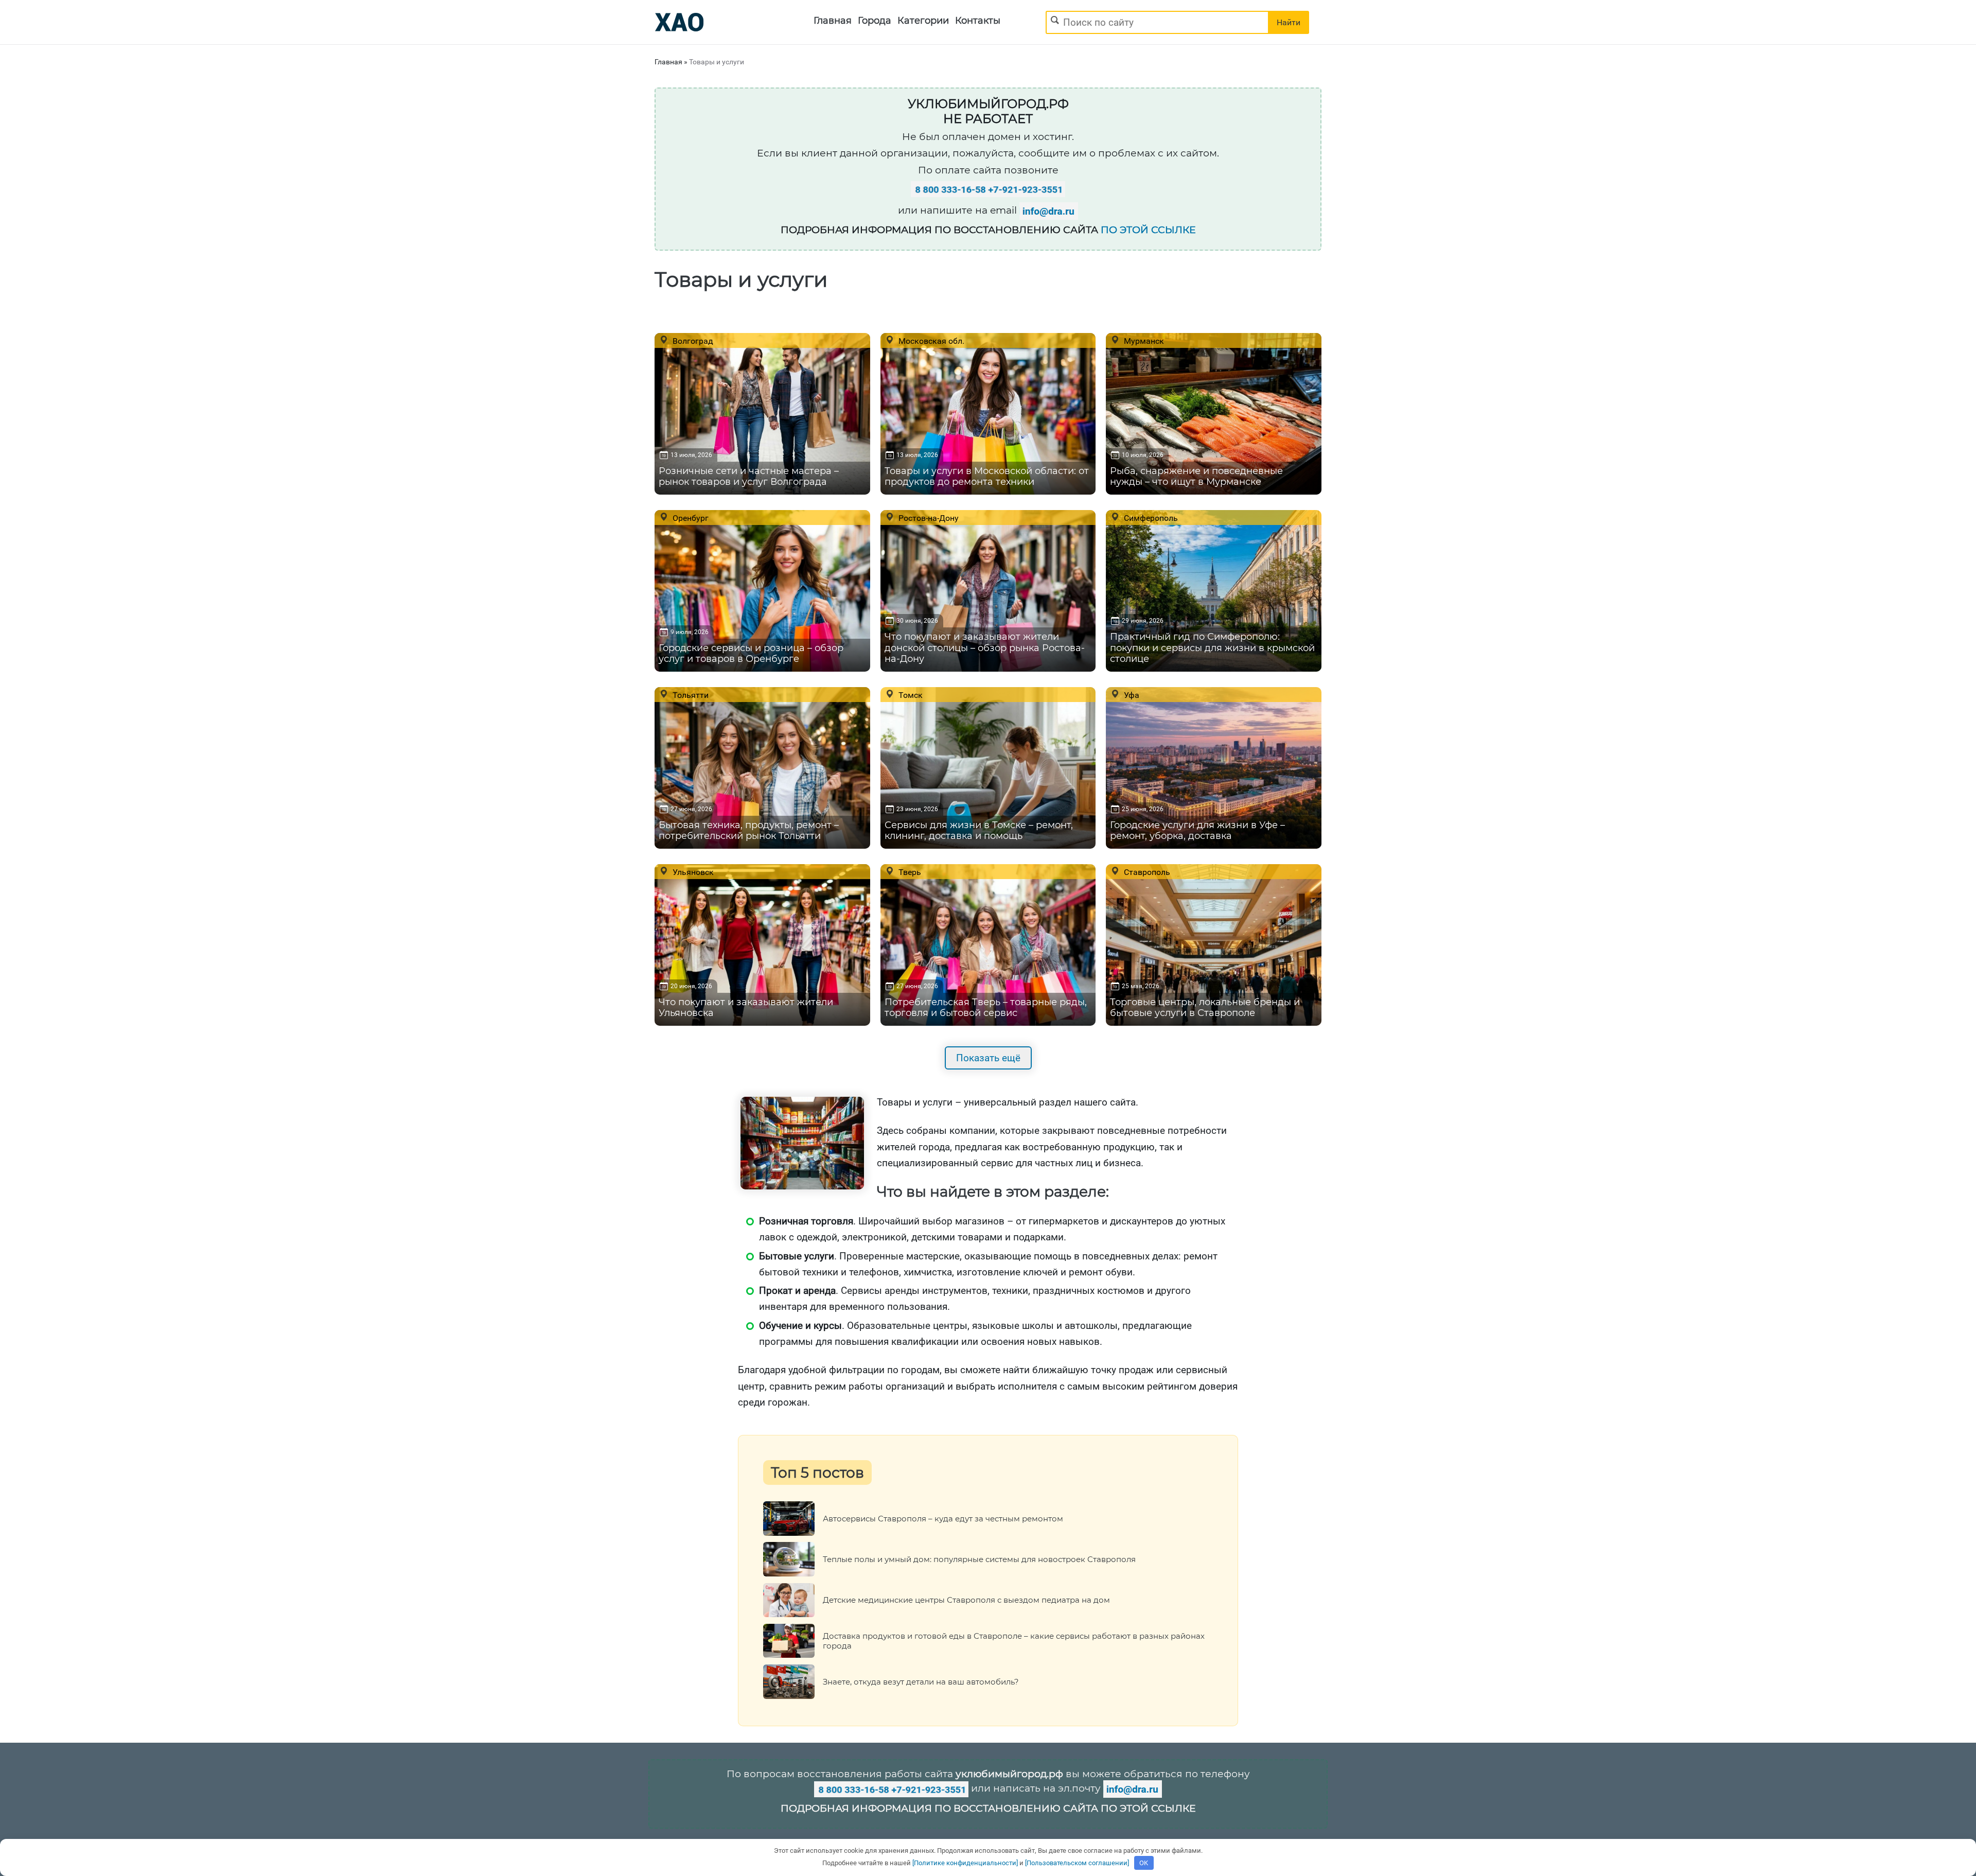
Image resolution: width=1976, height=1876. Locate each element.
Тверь (909, 872)
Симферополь (1150, 518)
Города (875, 21)
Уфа (1131, 695)
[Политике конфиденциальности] (965, 1863)
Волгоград (692, 341)
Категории (923, 21)
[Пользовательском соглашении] (1077, 1863)
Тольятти (690, 695)
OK (1144, 1863)
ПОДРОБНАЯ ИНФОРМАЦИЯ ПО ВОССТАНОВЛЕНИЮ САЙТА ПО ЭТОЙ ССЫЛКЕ (988, 1808)
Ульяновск (692, 872)
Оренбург (690, 518)
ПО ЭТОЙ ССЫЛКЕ (1148, 230)
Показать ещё (988, 1058)
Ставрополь (1146, 872)
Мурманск (1143, 341)
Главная (833, 21)
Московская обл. (930, 341)
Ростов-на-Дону (928, 518)
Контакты (978, 21)
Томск (910, 695)
